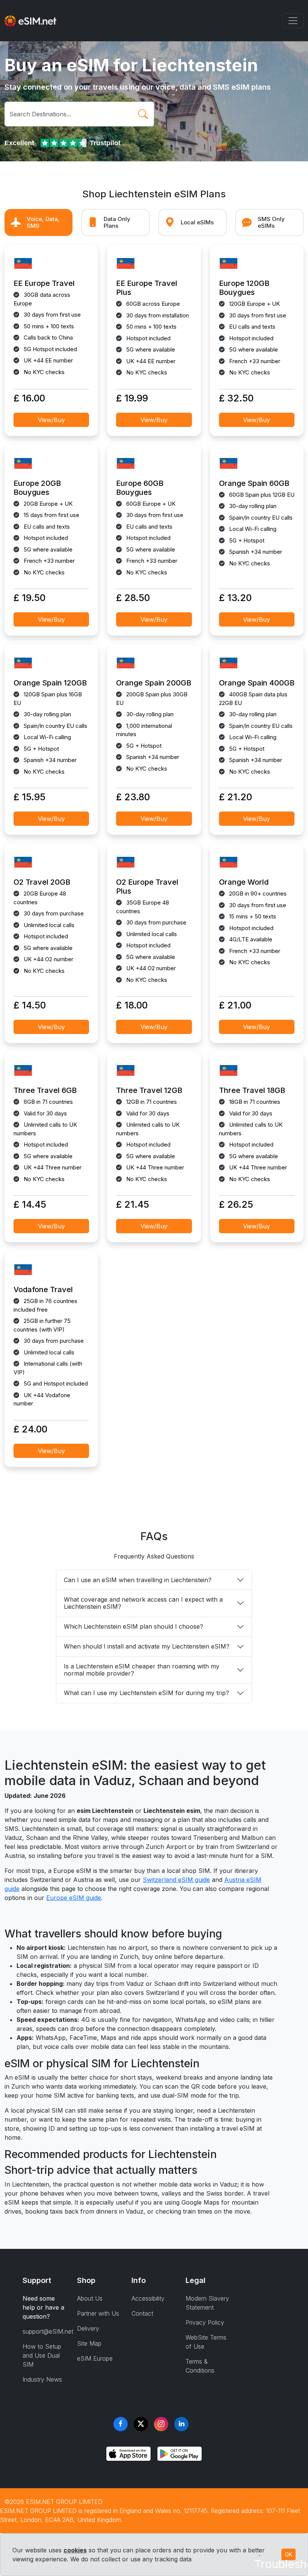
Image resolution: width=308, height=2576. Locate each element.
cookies (75, 2550)
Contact (142, 2313)
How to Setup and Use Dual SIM (42, 2355)
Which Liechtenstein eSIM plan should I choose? (134, 1626)
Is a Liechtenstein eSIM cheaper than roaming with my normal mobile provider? (142, 1670)
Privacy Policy (205, 2322)
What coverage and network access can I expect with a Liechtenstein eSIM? (143, 1603)
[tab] (38, 223)
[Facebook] (121, 2424)
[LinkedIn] (181, 2424)
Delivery (88, 2328)
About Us (90, 2298)
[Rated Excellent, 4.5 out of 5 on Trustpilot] (64, 143)
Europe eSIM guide (74, 1898)
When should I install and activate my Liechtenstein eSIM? (147, 1646)
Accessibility (148, 2298)
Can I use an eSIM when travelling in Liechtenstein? (138, 1580)
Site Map (89, 2343)
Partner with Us (98, 2313)
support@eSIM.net (48, 2331)
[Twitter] (141, 2424)
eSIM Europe (95, 2358)
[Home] (30, 21)
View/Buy (51, 420)
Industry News (42, 2379)
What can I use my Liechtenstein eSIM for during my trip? (146, 1693)
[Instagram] (161, 2424)
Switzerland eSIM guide (176, 1880)
